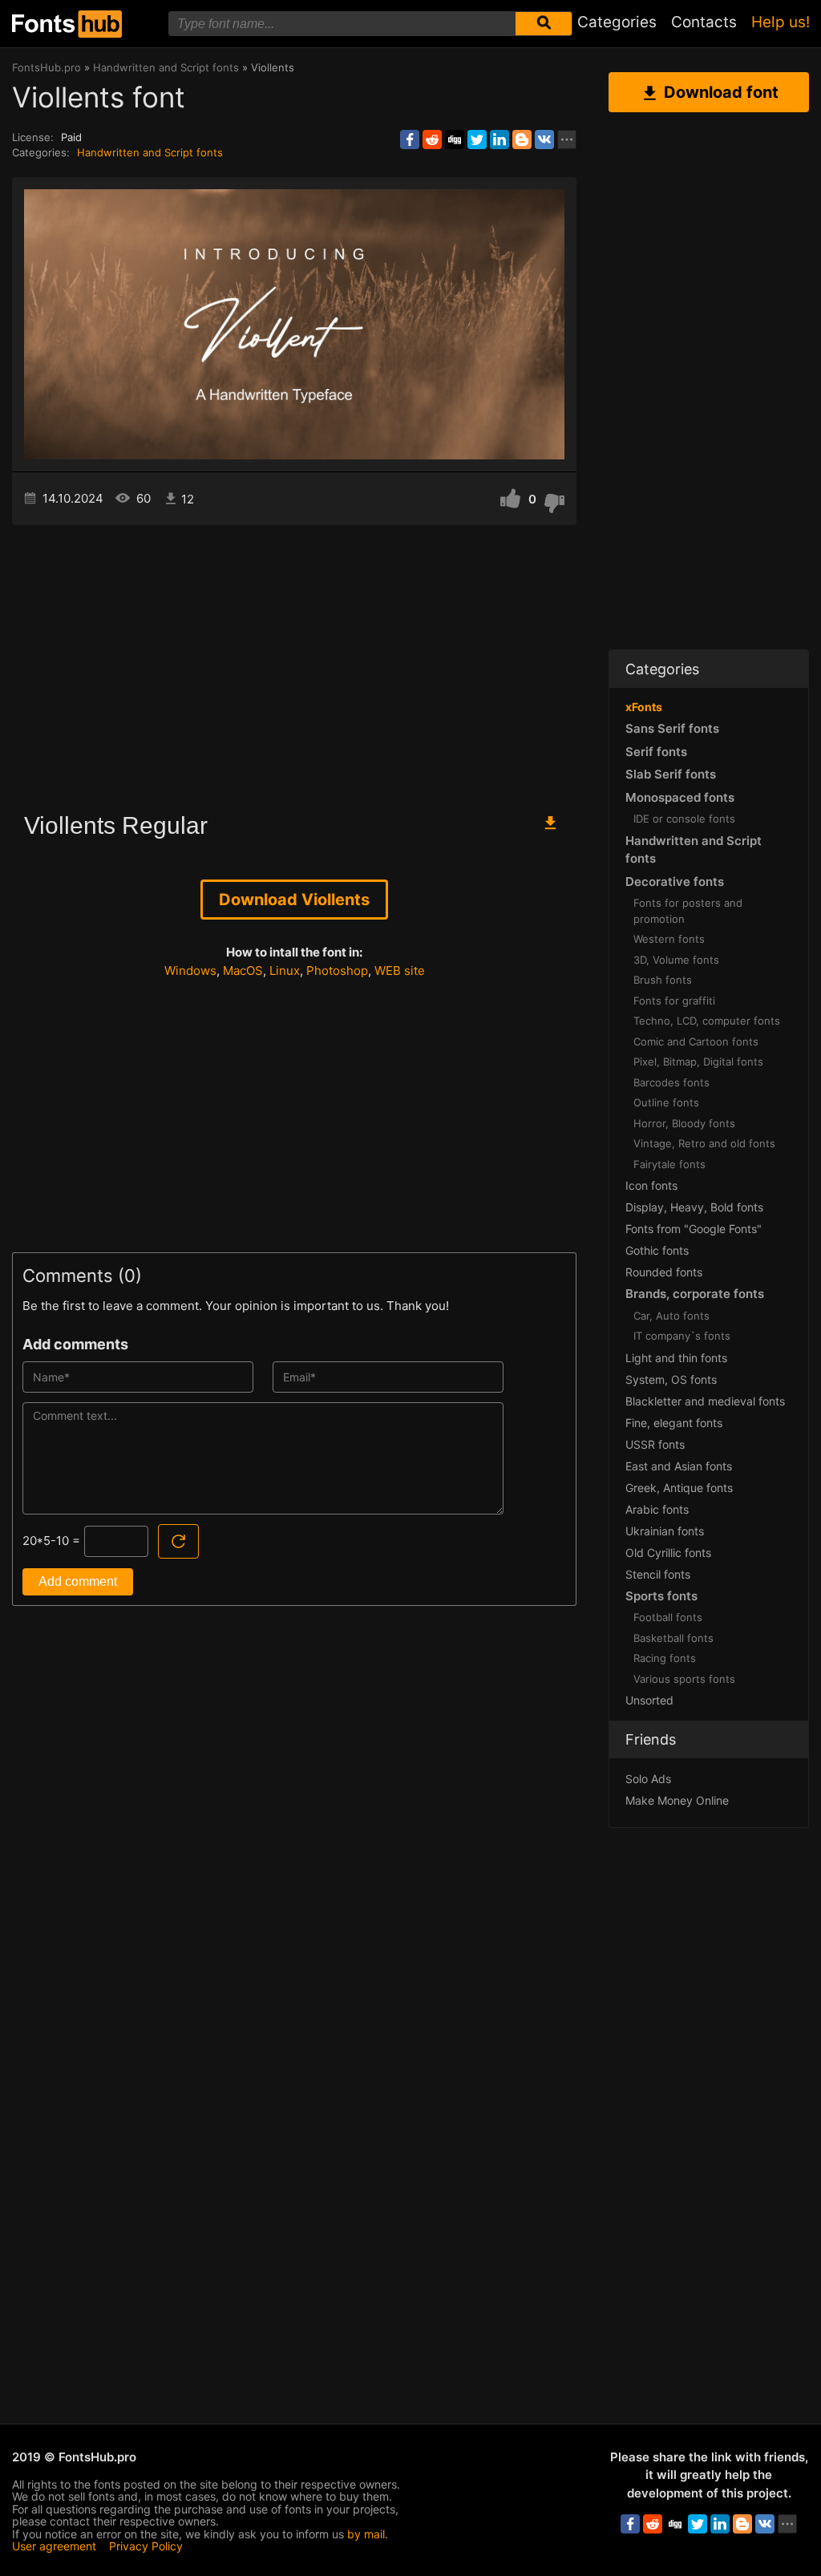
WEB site (400, 971)
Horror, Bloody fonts (684, 1123)
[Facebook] (410, 140)
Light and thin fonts (676, 1358)
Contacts (704, 22)
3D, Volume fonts (676, 960)
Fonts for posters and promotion (688, 911)
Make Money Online (677, 1800)
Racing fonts (665, 1658)
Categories (617, 22)
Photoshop (337, 971)
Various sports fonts (684, 1679)
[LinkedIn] (499, 140)
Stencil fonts (658, 1574)
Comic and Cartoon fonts (696, 1041)
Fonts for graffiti (674, 1001)
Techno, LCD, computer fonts (707, 1021)
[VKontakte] (544, 140)
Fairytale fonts (669, 1164)
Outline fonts (666, 1102)
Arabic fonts (657, 1509)
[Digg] (455, 140)
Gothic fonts (657, 1250)
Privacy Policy (146, 2546)
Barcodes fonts (671, 1082)
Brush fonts (663, 980)
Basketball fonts (673, 1638)
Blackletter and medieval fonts (705, 1401)
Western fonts (669, 939)
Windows (190, 971)
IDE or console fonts (684, 819)
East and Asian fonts (679, 1466)
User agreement (54, 2546)
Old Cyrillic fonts (668, 1553)
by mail (366, 2534)
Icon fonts (651, 1185)
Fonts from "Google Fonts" (694, 1229)
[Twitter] (477, 140)
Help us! (781, 22)
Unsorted (649, 1700)
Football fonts (668, 1617)
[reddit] (432, 140)
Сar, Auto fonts (671, 1316)
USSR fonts (655, 1444)
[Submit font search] (544, 24)
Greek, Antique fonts (679, 1488)
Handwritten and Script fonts (150, 152)
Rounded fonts (664, 1272)
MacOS (243, 971)
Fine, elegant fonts (674, 1423)
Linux (285, 971)
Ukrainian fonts (665, 1531)
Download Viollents (294, 900)
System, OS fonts (671, 1379)
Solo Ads (648, 1779)
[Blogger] (522, 140)
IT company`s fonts (682, 1336)
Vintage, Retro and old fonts (704, 1143)
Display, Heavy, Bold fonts (694, 1207)
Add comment (78, 1581)
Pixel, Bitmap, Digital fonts (698, 1062)
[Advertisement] (294, 661)
